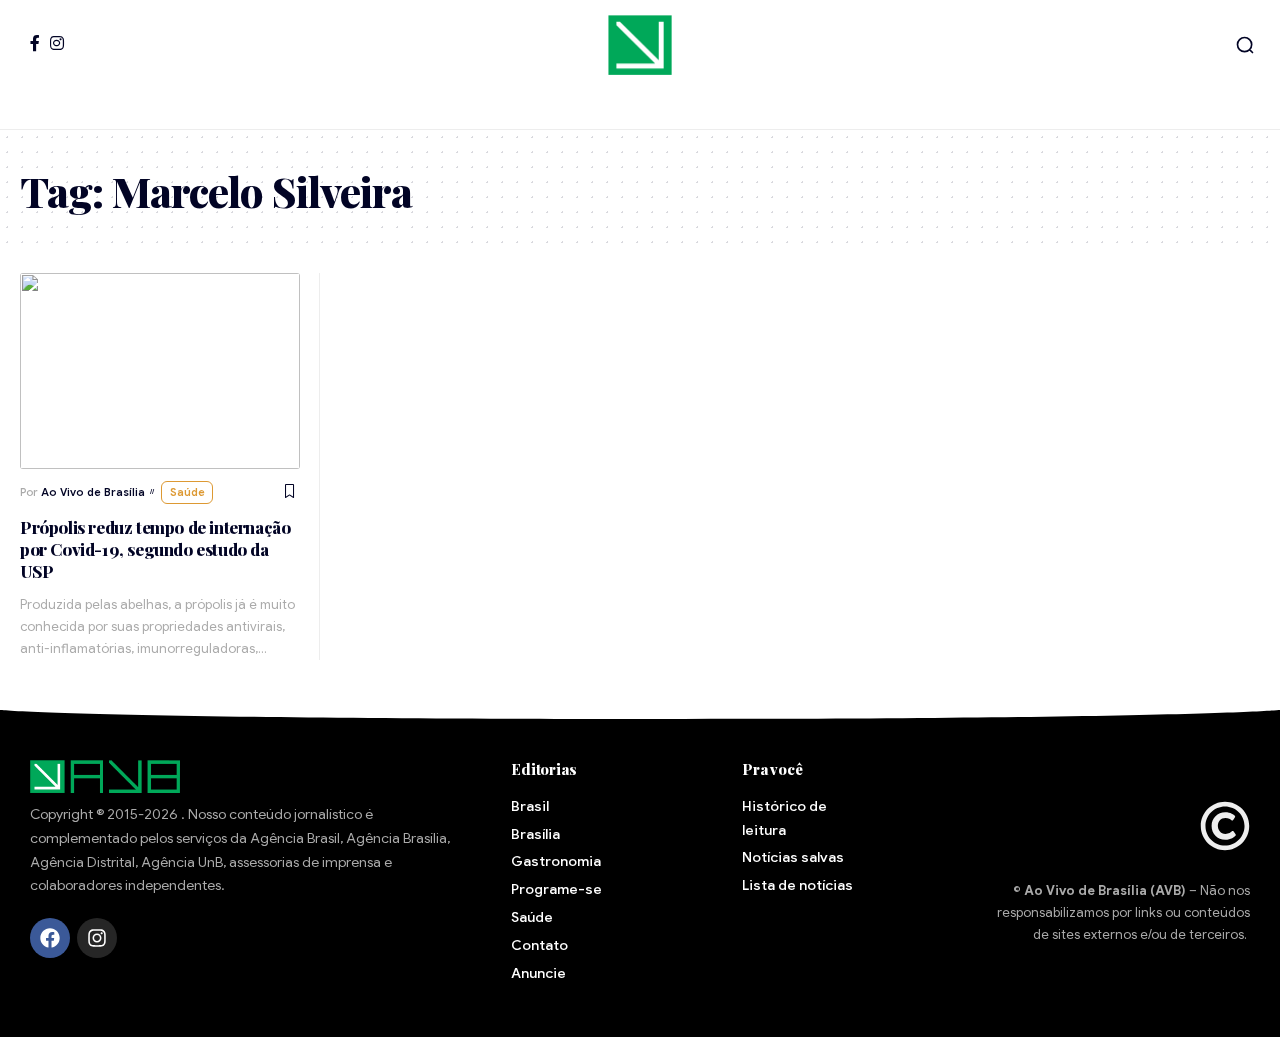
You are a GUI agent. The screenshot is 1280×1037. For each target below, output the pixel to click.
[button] (1245, 45)
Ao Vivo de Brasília (93, 492)
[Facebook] (35, 43)
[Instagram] (57, 43)
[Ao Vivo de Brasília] (639, 45)
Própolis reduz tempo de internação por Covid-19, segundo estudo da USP (155, 549)
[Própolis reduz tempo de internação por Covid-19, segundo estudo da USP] (160, 371)
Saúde (187, 492)
